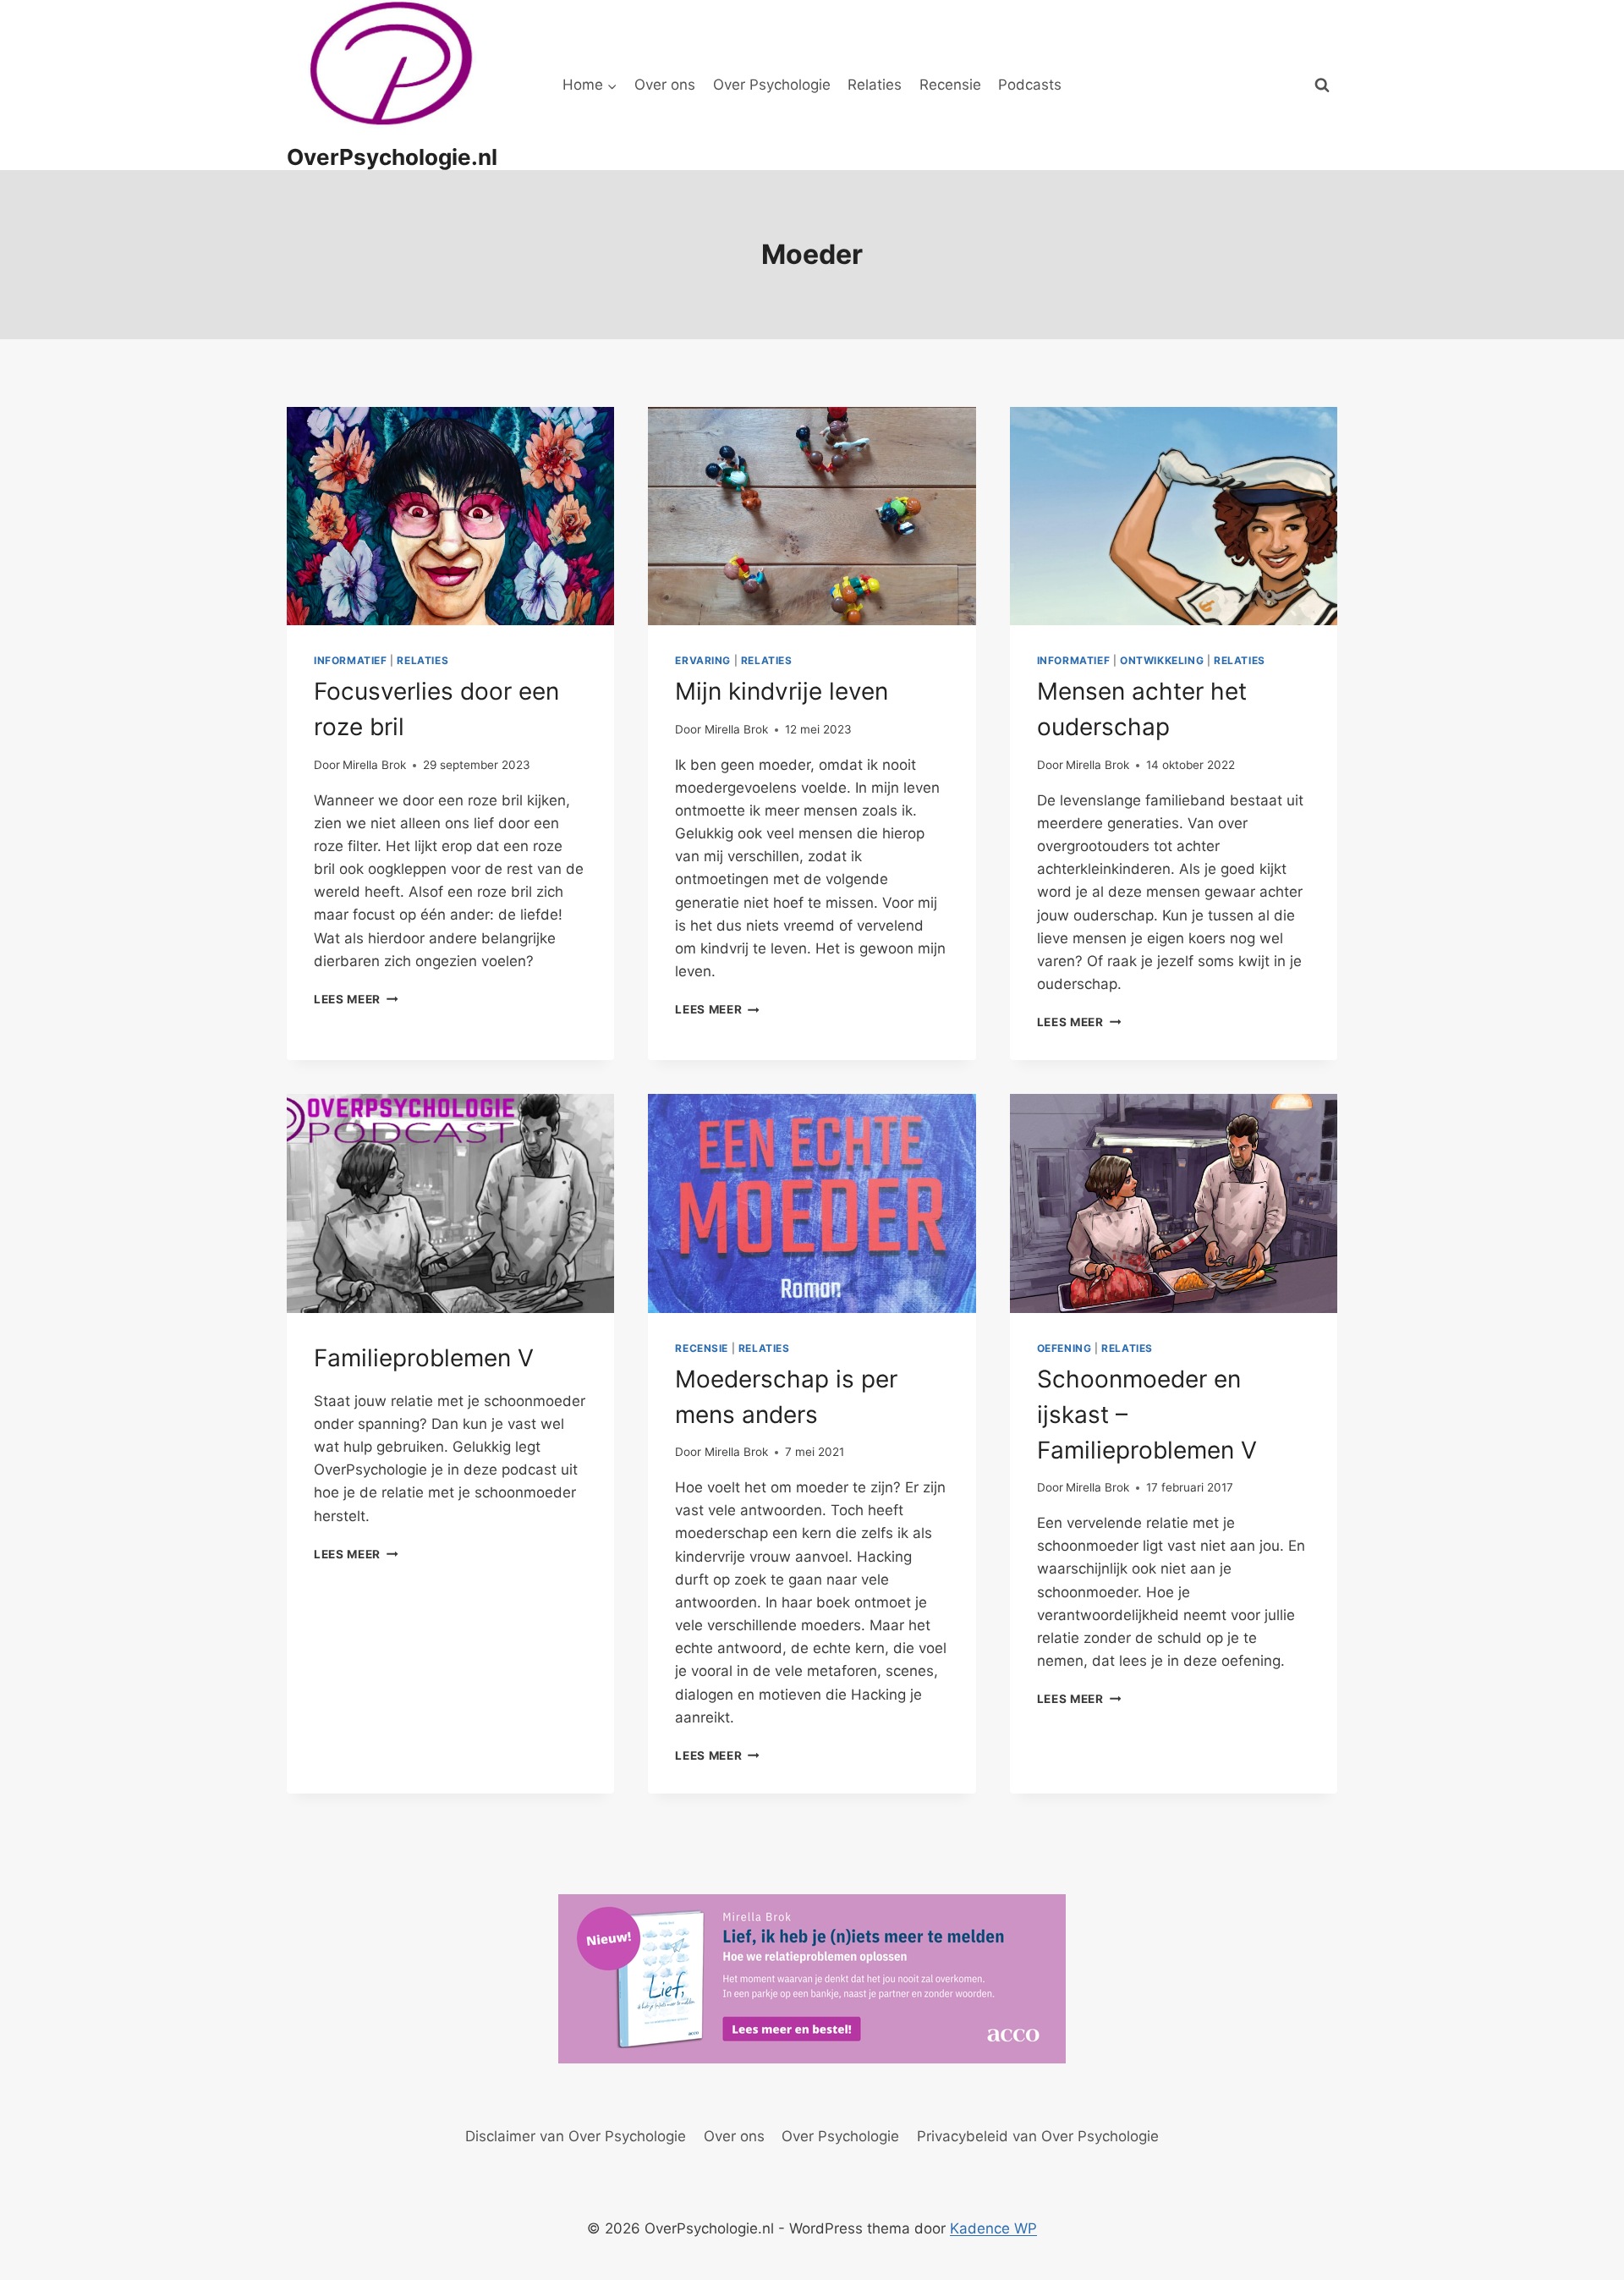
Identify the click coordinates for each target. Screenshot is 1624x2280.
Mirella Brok (374, 765)
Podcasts (1030, 85)
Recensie (950, 85)
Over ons (665, 85)
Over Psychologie (772, 85)
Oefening (1064, 1348)
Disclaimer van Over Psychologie (576, 2136)
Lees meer (356, 999)
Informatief (351, 660)
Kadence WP (993, 2228)
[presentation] (450, 516)
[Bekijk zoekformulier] (1322, 85)
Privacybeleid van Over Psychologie (1038, 2136)
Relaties (875, 85)
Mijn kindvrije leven (782, 691)
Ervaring (703, 660)
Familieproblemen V (424, 1358)
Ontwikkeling (1162, 660)
